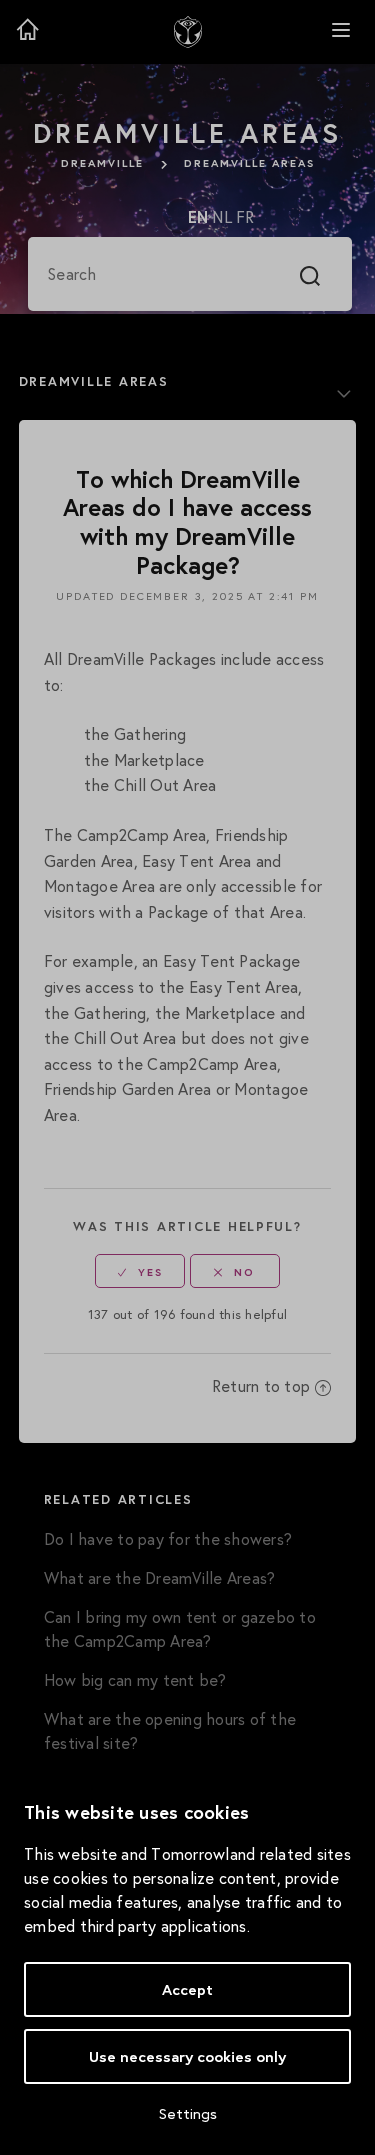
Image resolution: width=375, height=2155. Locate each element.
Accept (187, 1989)
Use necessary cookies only (187, 2056)
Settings (188, 2113)
